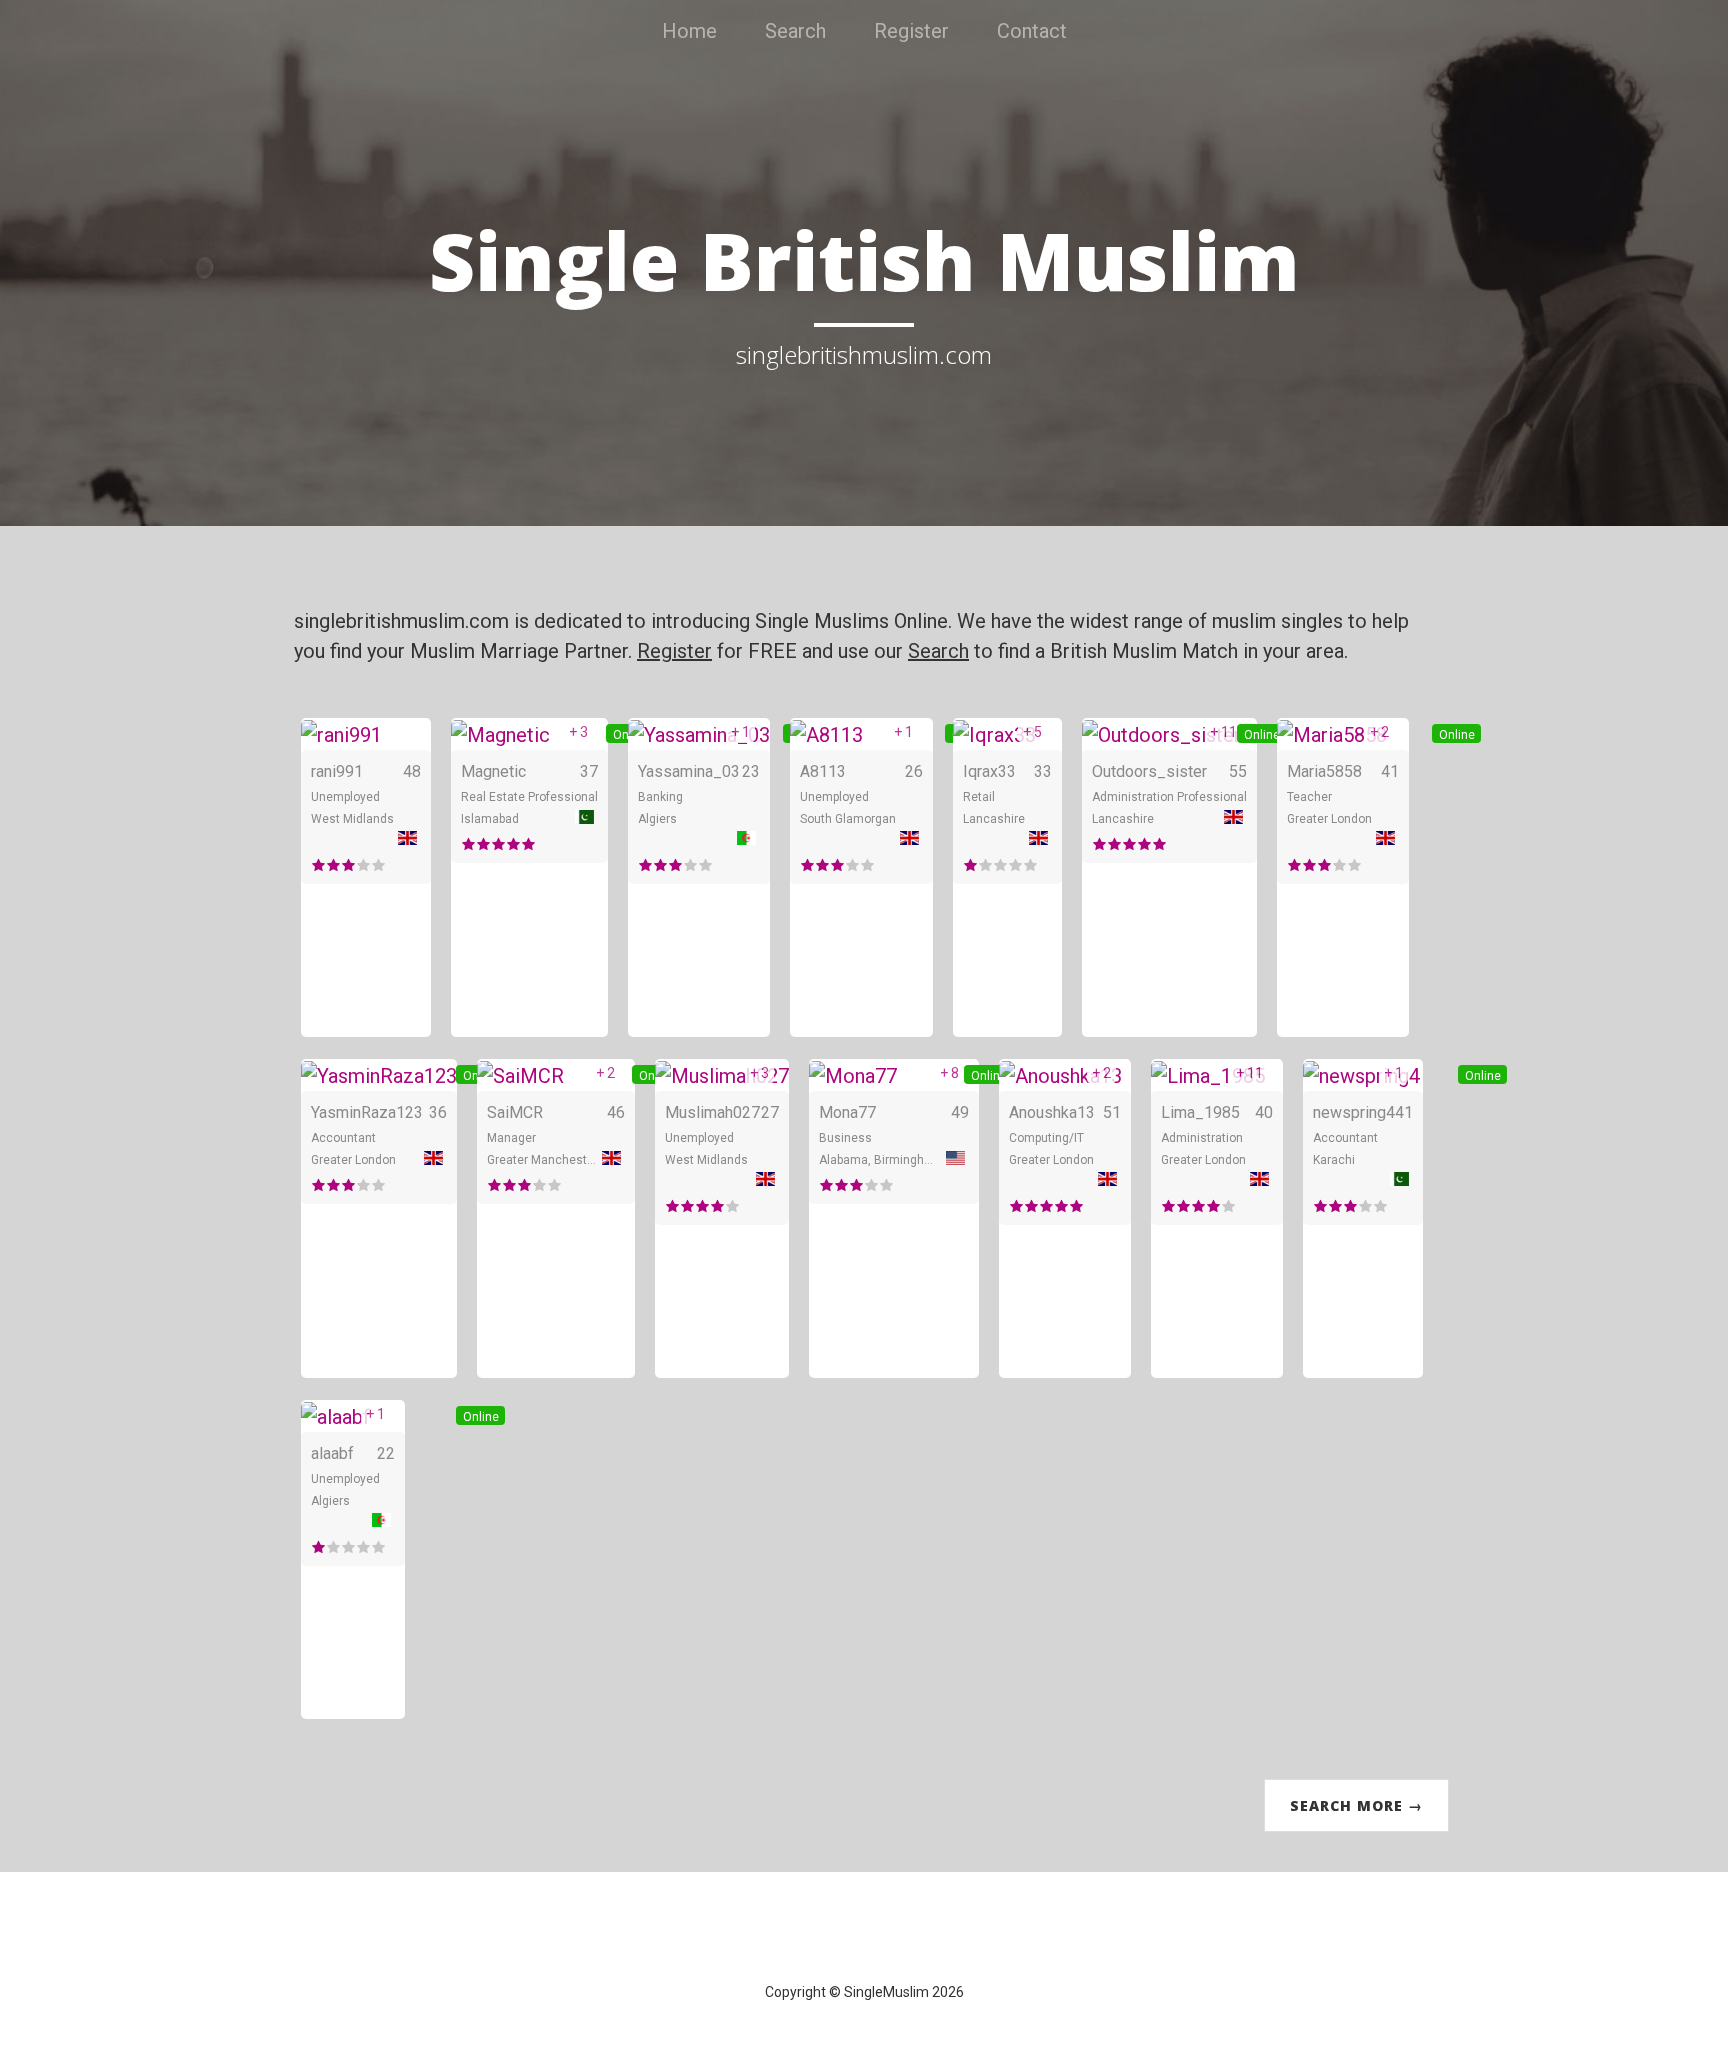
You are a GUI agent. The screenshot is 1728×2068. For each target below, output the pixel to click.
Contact (1032, 31)
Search (795, 31)
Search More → (1356, 1805)
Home (689, 31)
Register (911, 31)
